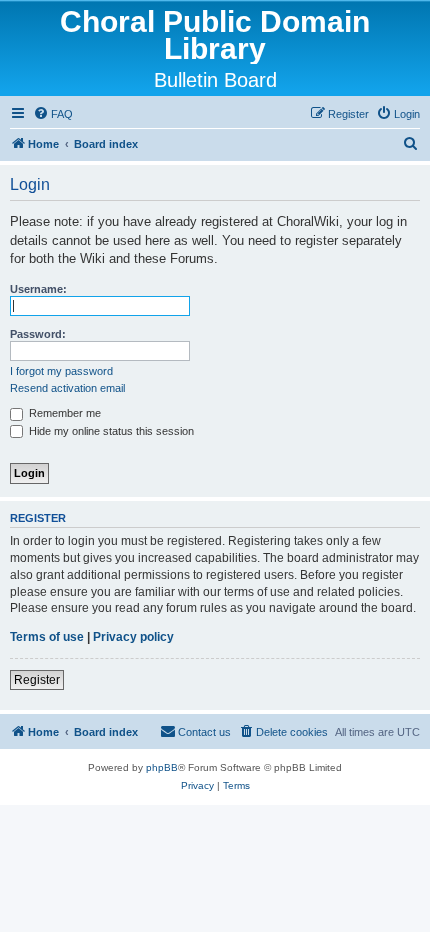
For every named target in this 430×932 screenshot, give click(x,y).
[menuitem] (53, 114)
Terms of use (47, 637)
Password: (38, 334)
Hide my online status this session (110, 431)
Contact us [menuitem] (204, 732)
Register (37, 680)
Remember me (63, 413)
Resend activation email (67, 388)
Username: (38, 289)
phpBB (162, 767)
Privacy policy (133, 637)
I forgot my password (61, 371)
